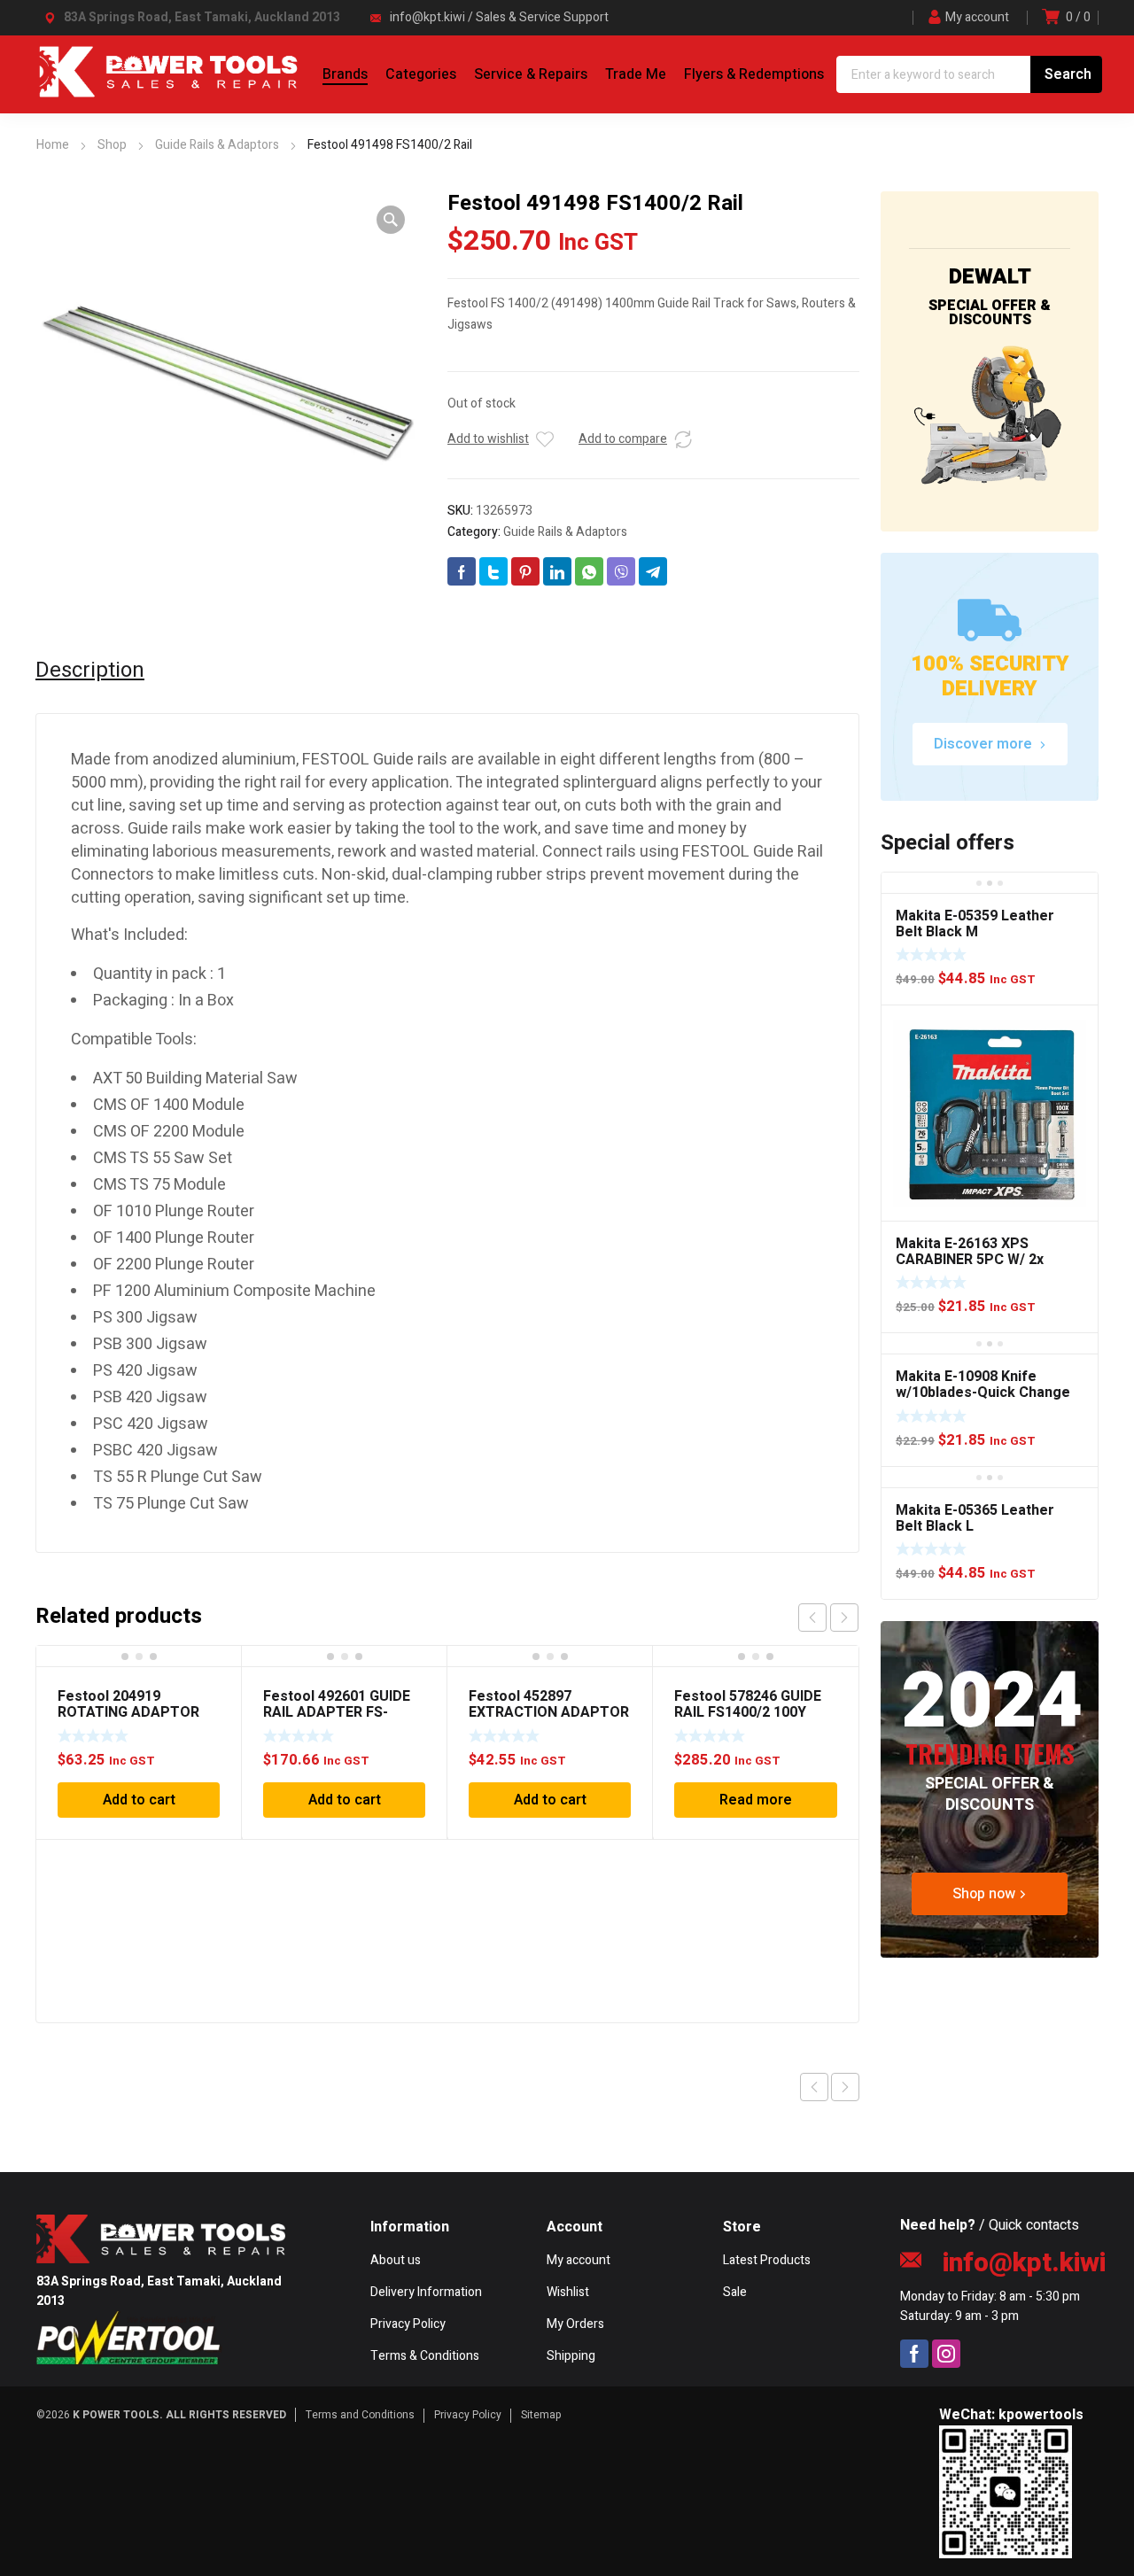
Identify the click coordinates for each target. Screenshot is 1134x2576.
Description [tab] (90, 671)
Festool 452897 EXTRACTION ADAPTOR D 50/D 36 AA (549, 1712)
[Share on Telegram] (653, 571)
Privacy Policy (468, 2415)
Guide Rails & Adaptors (565, 532)
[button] (391, 220)
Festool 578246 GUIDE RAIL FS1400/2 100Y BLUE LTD (748, 1712)
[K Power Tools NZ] (168, 94)
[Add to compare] (683, 439)
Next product (845, 2087)
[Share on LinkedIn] (557, 571)
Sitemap (541, 2415)
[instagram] (946, 2354)
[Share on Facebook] (462, 571)
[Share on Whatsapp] (589, 571)
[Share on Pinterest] (525, 571)
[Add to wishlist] (545, 439)
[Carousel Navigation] (828, 1618)
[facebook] (914, 2354)
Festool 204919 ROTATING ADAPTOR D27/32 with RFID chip (129, 1712)
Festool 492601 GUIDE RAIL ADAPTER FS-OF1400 (337, 1712)
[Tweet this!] (493, 571)
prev (812, 1618)
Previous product (814, 2087)
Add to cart (139, 1800)
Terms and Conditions (360, 2415)
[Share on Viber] (621, 571)
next (844, 1618)
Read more (756, 1800)
